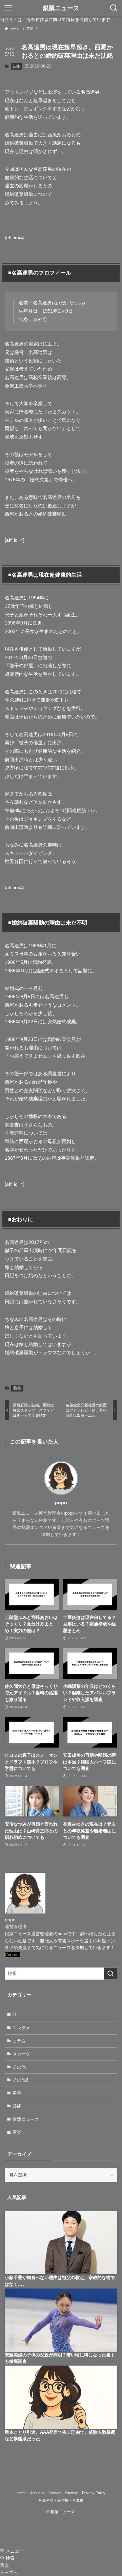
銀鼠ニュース (61, 8)
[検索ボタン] (114, 8)
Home (22, 2493)
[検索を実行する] (110, 1974)
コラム (19, 2041)
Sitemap (72, 2493)
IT (15, 2014)
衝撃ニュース (26, 2119)
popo (61, 1502)
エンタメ (21, 2028)
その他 (19, 2067)
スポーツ (21, 2054)
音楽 (17, 2132)
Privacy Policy (94, 2493)
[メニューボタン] (8, 8)
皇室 (17, 2093)
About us (37, 2493)
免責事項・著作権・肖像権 (61, 2500)
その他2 (20, 2080)
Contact (12, 1955)
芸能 (16, 66)
